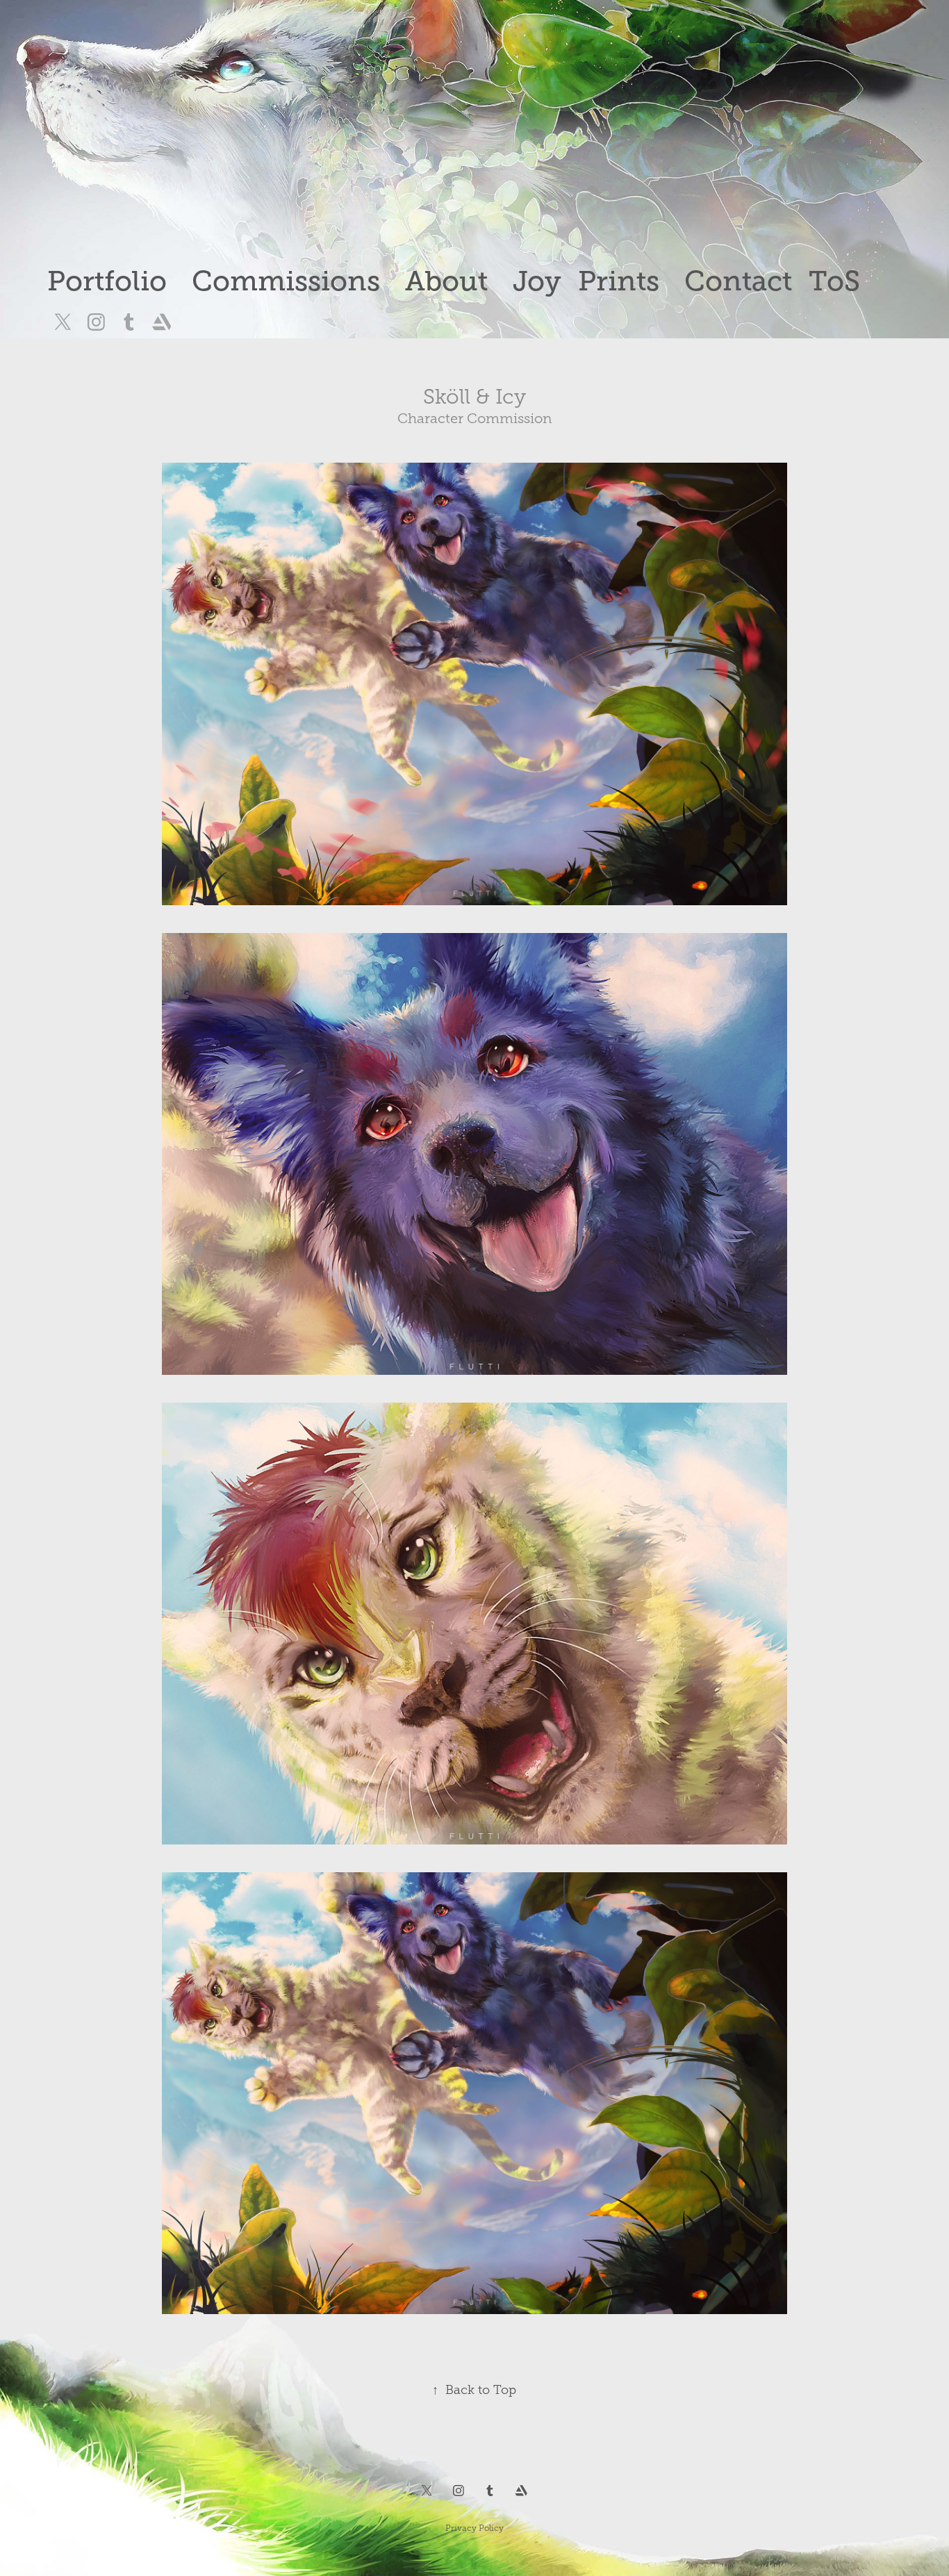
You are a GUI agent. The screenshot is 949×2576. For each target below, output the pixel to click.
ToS (834, 281)
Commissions (286, 281)
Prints (619, 281)
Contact (738, 281)
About (446, 281)
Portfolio (107, 281)
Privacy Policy (474, 2528)
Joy (537, 281)
